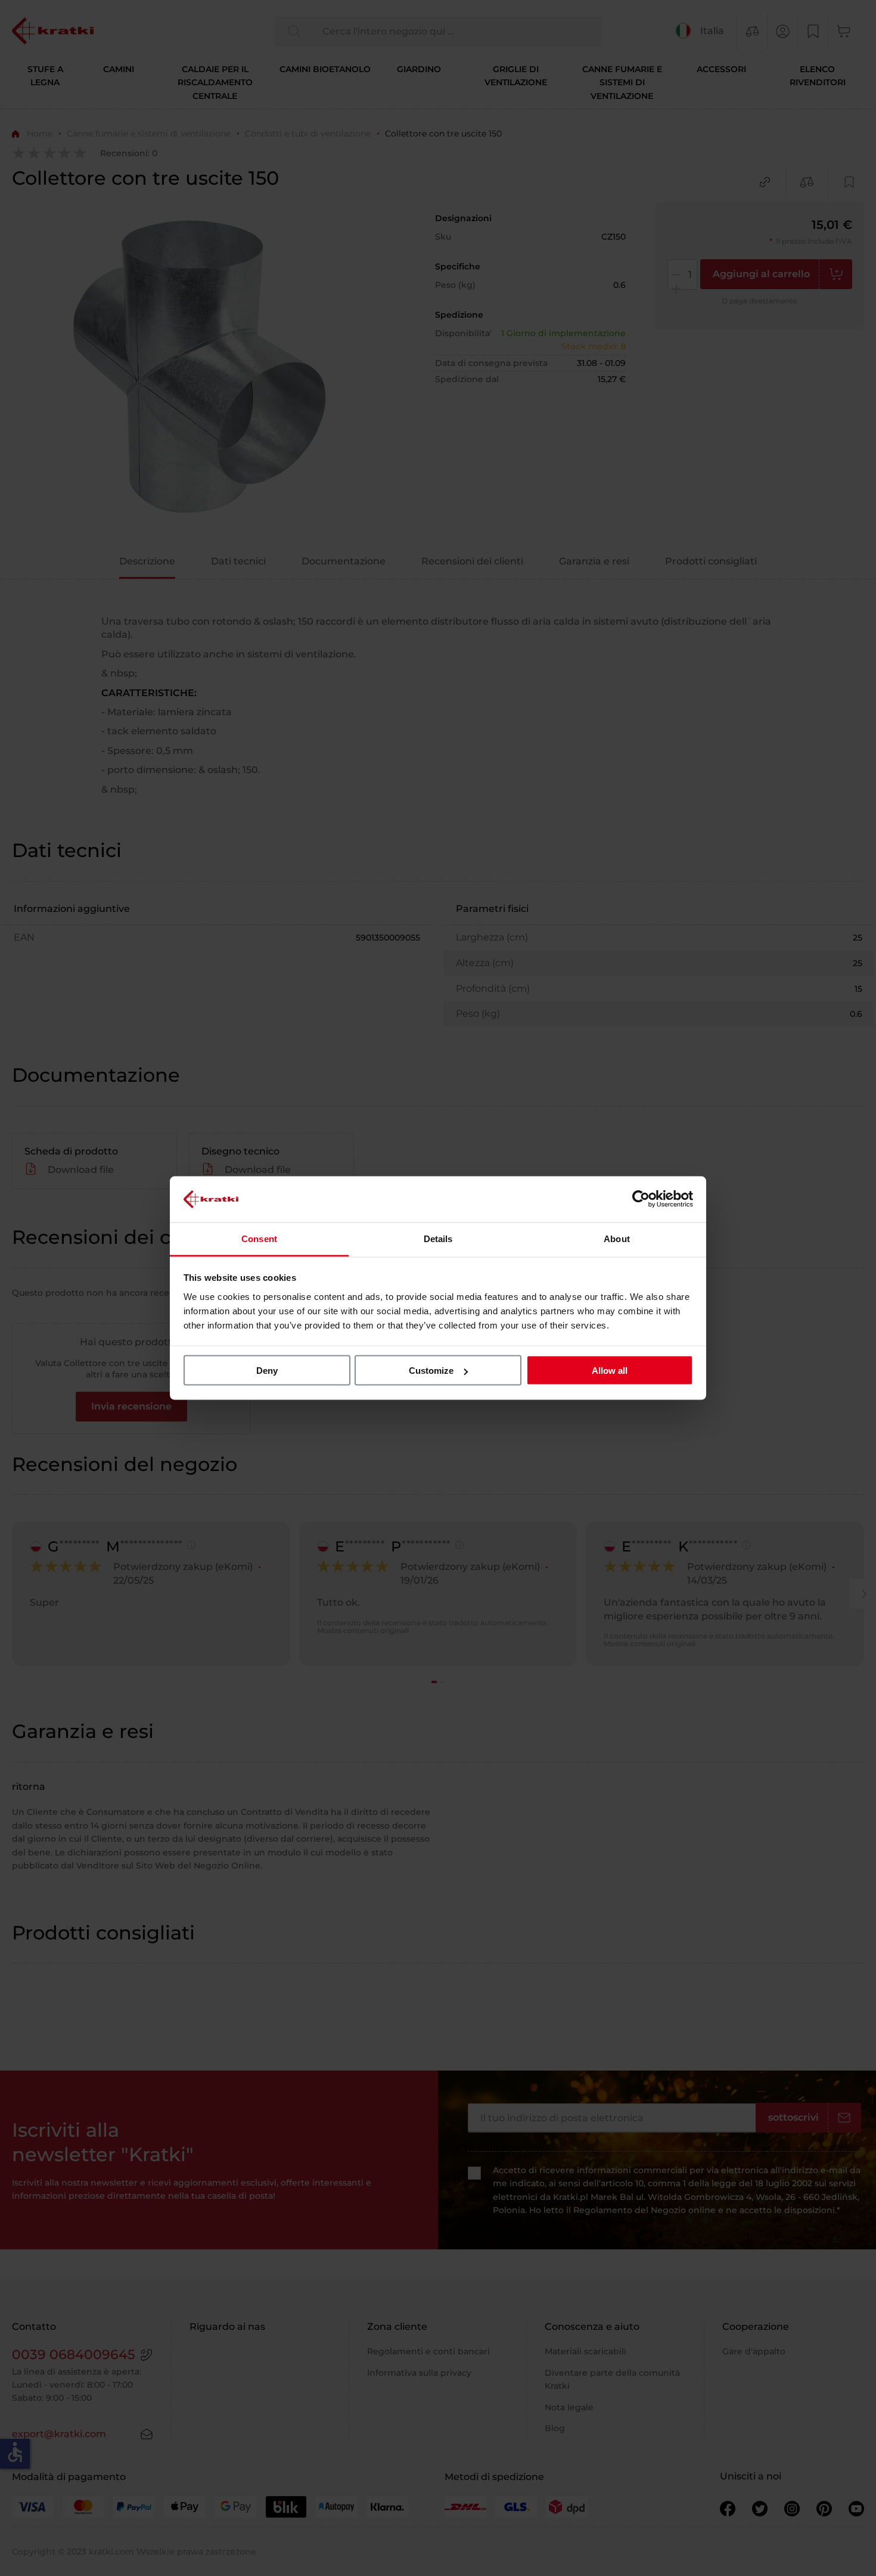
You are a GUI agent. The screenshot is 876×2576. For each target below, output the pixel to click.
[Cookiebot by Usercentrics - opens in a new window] (641, 1199)
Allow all (610, 1371)
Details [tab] (438, 1238)
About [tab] (617, 1238)
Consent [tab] (259, 1238)
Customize (431, 1371)
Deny (267, 1371)
